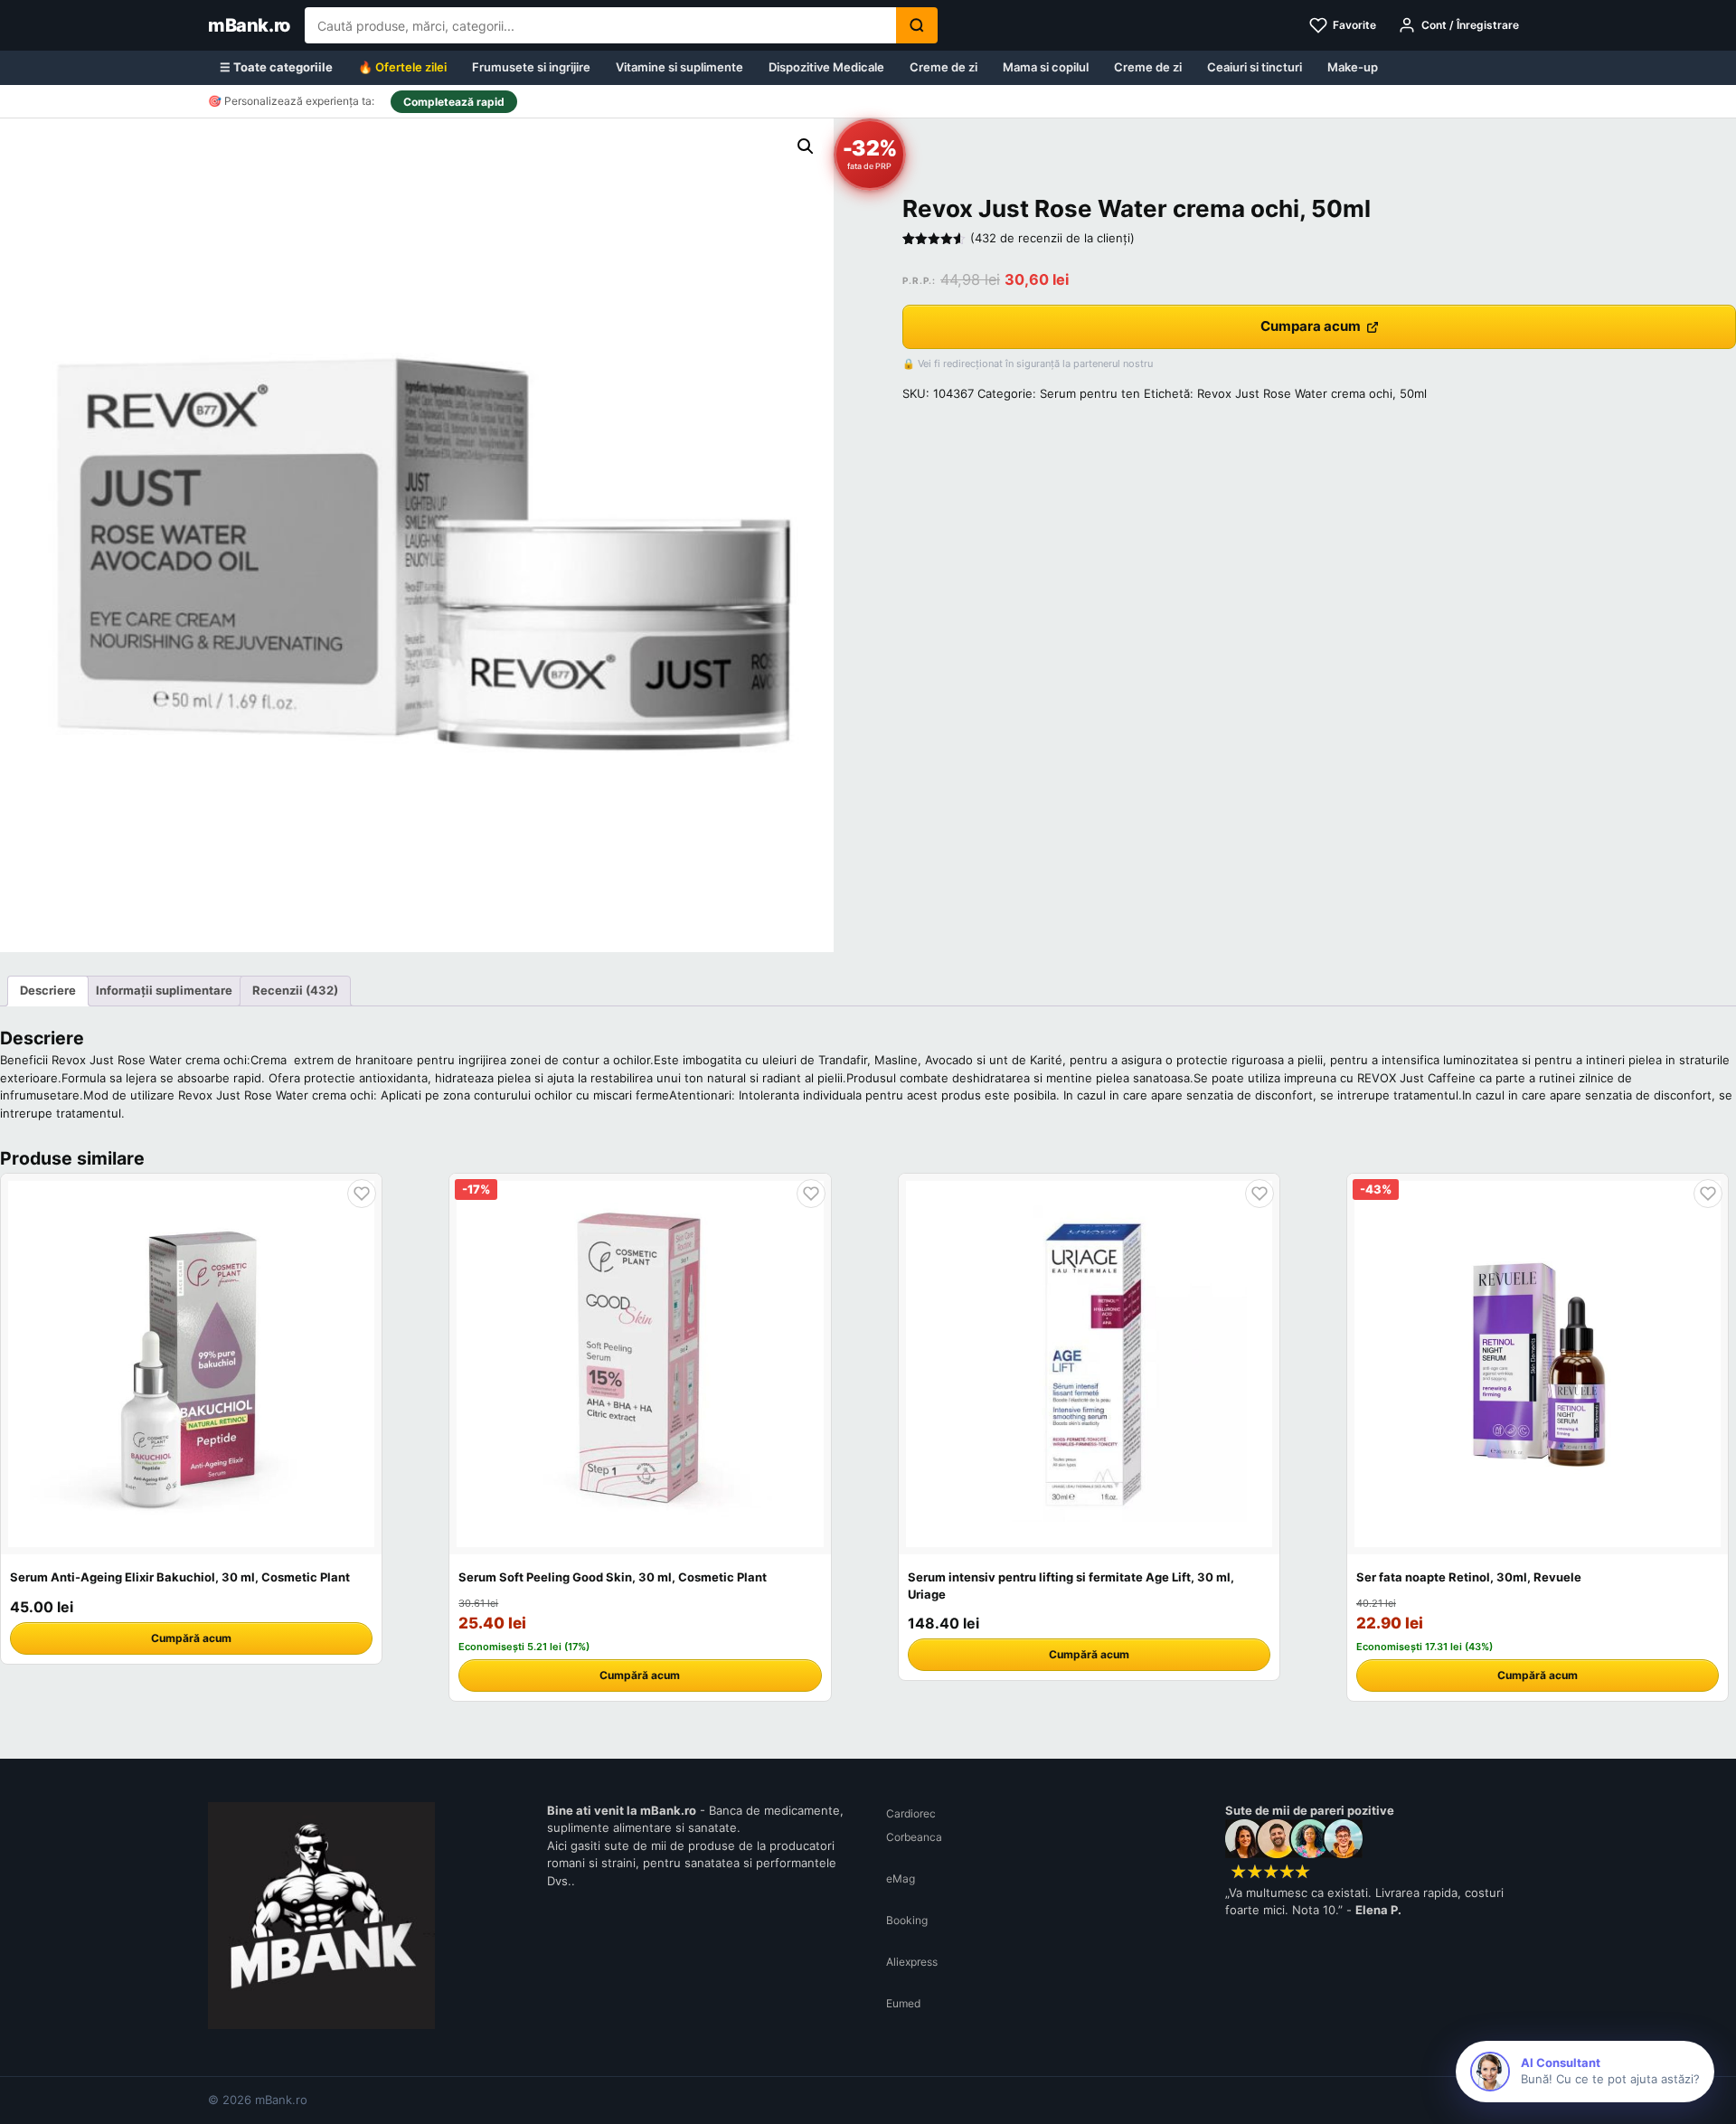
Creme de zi (943, 67)
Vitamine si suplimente (679, 67)
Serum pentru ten (1090, 393)
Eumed (903, 2003)
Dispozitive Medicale (826, 67)
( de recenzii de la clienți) (1052, 238)
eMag (901, 1879)
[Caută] (917, 25)
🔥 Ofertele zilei (402, 67)
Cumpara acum (1311, 326)
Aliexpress (912, 1962)
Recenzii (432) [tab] (295, 990)
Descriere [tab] (48, 990)
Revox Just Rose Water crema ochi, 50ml (1312, 393)
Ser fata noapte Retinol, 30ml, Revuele (1469, 1577)
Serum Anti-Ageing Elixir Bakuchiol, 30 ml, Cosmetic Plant (180, 1577)
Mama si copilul (1046, 67)
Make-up (1353, 67)
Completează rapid (454, 102)
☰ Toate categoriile (276, 67)
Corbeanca (914, 1837)
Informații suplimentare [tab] (164, 990)
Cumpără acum (191, 1638)
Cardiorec (911, 1813)
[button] (806, 146)
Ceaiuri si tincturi (1255, 67)
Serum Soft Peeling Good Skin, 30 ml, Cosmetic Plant (613, 1577)
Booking (907, 1920)
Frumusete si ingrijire (531, 67)
